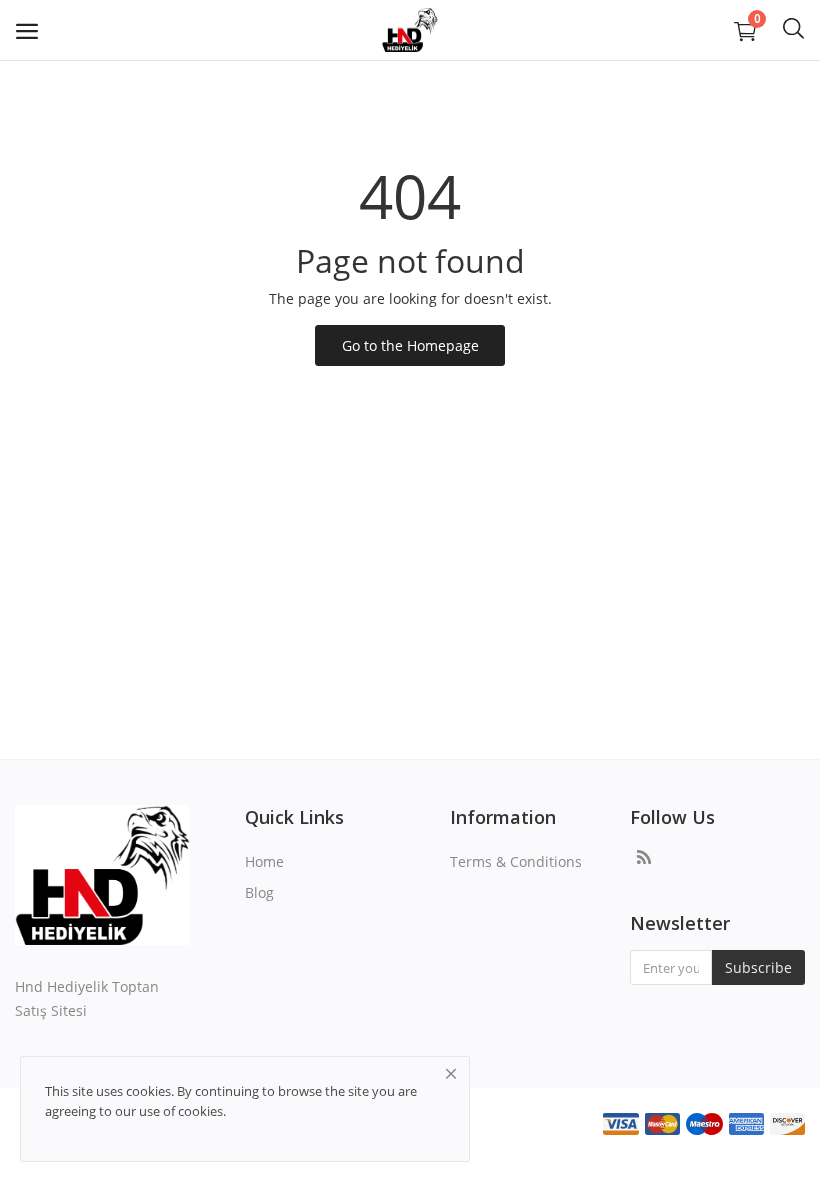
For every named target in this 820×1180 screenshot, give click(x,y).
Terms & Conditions (516, 861)
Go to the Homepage (410, 345)
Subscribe (758, 967)
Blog (259, 892)
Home (264, 861)
